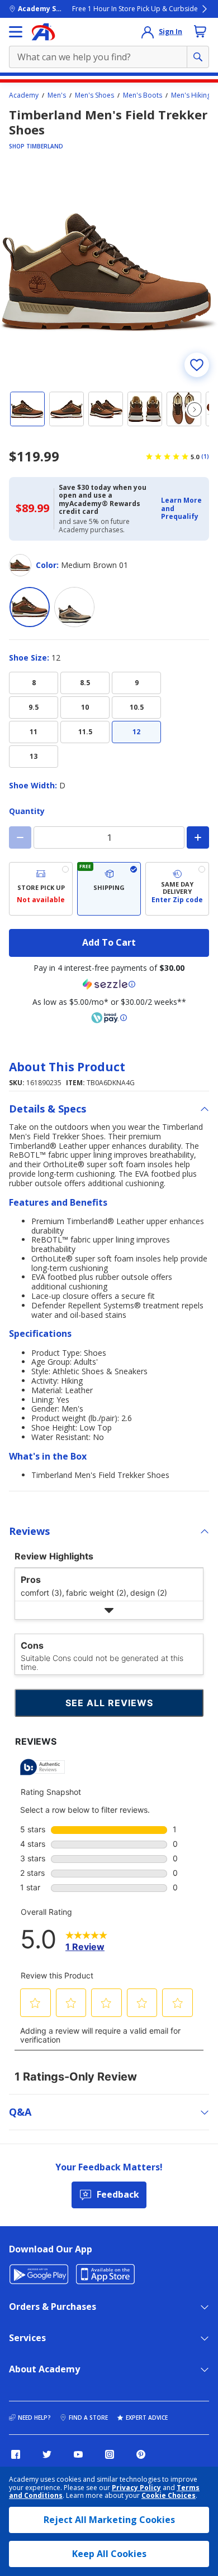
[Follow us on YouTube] (78, 2454)
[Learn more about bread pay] (109, 1018)
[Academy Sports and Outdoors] (43, 32)
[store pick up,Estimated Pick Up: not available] (41, 889)
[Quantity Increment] (198, 837)
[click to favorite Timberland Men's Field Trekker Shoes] (197, 365)
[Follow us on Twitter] (47, 2454)
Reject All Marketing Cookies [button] (109, 2520)
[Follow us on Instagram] (110, 2454)
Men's (57, 95)
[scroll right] (195, 410)
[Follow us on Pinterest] (141, 2454)
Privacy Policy (136, 2488)
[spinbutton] (109, 837)
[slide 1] (27, 409)
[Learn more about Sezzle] (109, 984)
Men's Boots (143, 95)
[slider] (109, 273)
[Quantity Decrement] (20, 837)
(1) (205, 456)
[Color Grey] (74, 607)
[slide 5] (184, 409)
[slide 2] (67, 409)
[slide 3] (106, 409)
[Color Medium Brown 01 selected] (30, 607)
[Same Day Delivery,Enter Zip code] (177, 889)
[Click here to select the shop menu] (16, 32)
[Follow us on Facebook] (16, 2454)
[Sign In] (148, 32)
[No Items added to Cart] (200, 31)
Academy (24, 95)
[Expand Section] (109, 1610)
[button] (182, 509)
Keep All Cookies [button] (109, 2554)
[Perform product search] (198, 57)
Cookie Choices (169, 2496)
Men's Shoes (94, 95)
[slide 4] (145, 409)
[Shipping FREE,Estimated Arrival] (109, 889)
